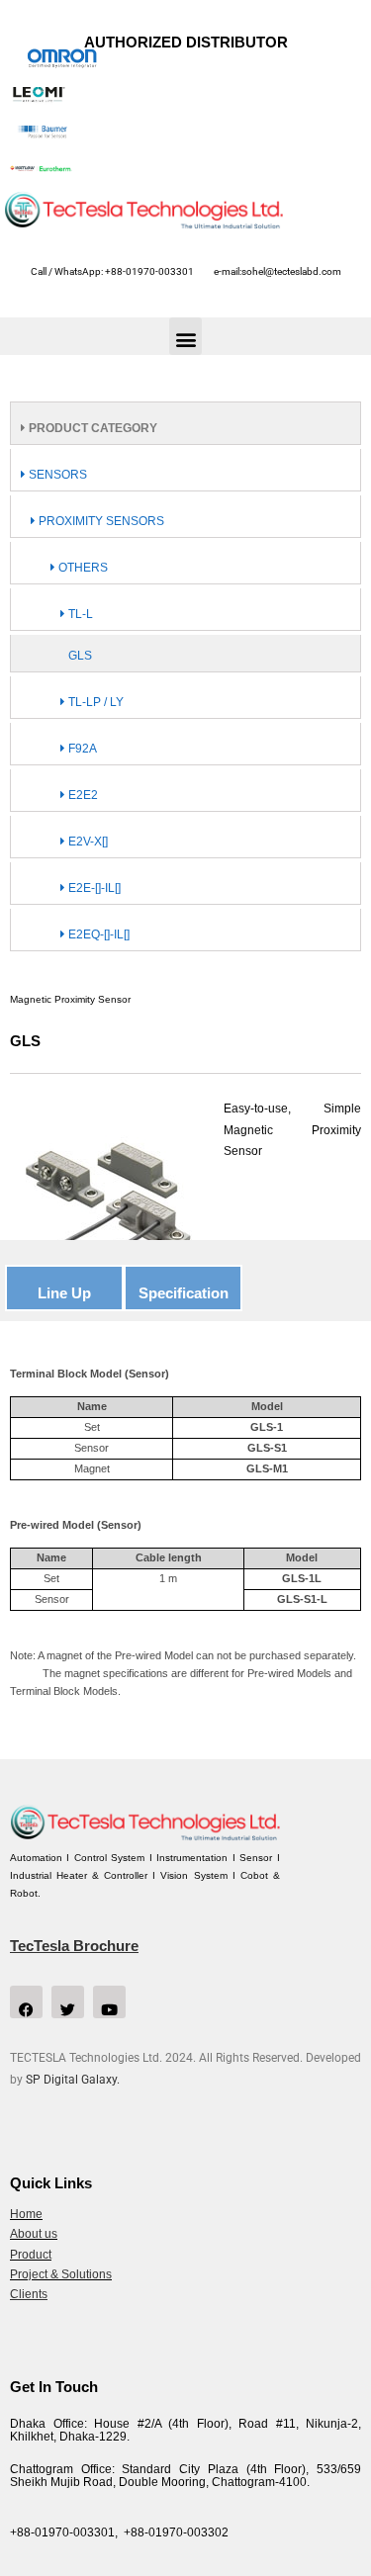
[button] (185, 336)
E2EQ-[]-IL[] (97, 934)
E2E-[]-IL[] (93, 888)
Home (26, 2214)
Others (82, 568)
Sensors (56, 475)
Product (31, 2255)
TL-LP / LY (94, 702)
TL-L (79, 614)
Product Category (92, 428)
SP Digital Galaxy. (73, 2080)
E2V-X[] (87, 842)
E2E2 (82, 795)
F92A (81, 749)
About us (34, 2234)
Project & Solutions (61, 2274)
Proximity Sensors (100, 521)
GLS (80, 656)
